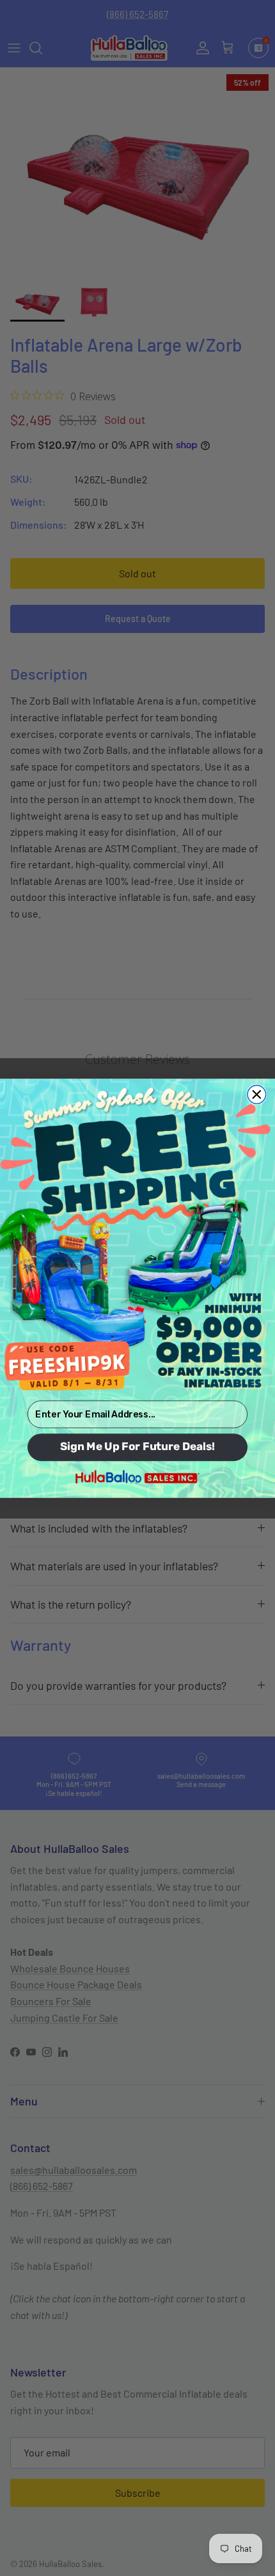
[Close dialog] (257, 1094)
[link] (137, 1238)
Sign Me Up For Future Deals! (137, 1447)
